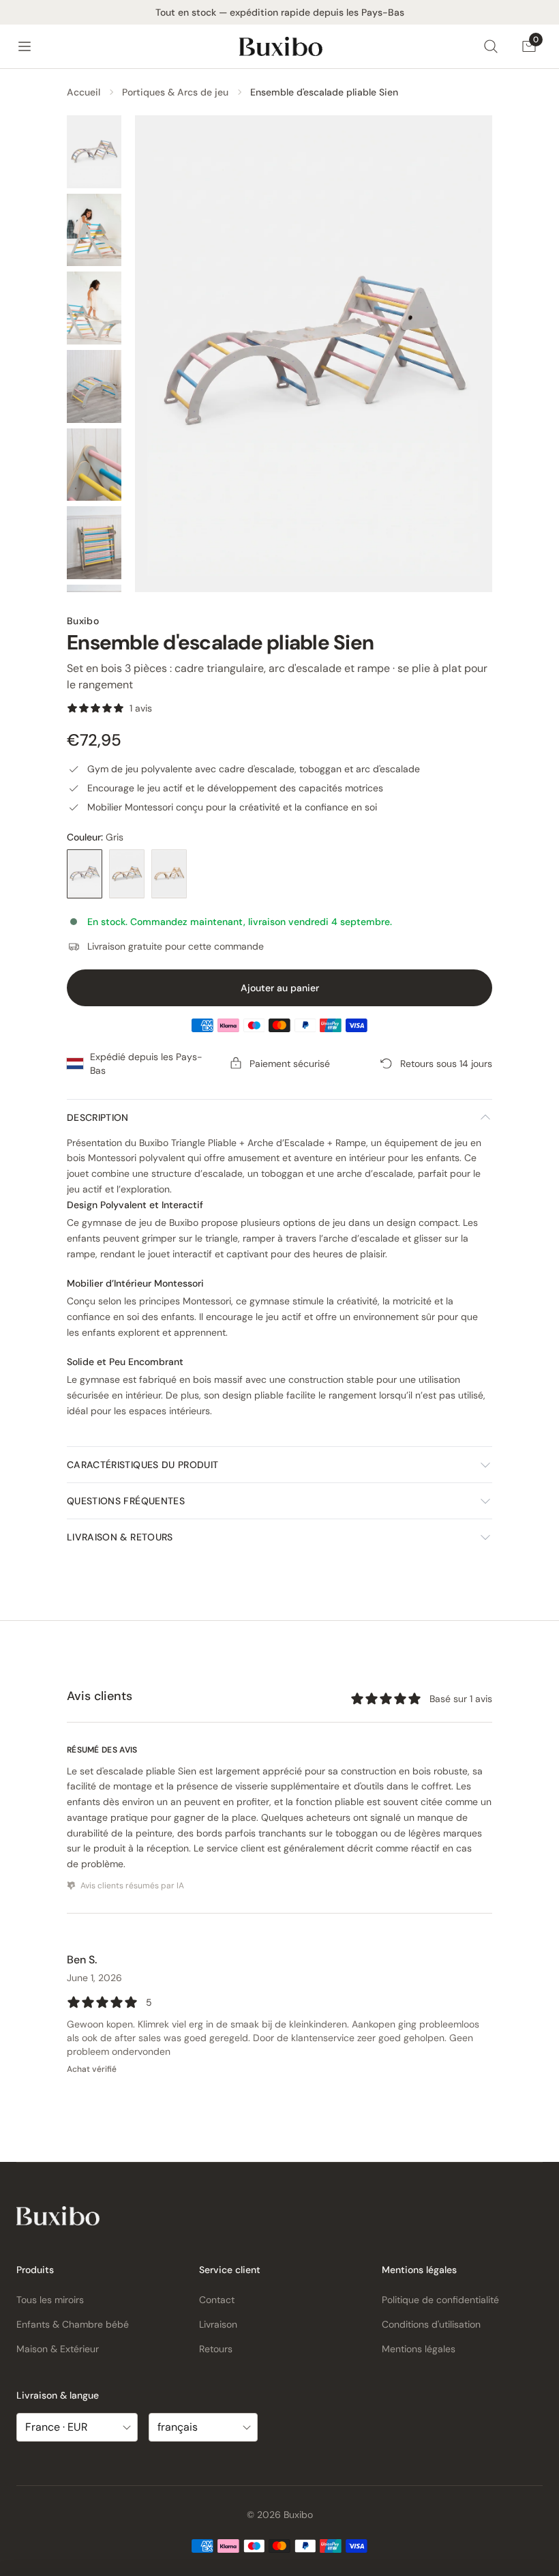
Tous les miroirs (50, 2300)
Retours (216, 2349)
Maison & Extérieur (58, 2349)
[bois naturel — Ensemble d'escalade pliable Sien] (169, 874)
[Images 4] (94, 386)
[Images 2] (94, 230)
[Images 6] (94, 543)
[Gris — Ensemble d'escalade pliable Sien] (85, 874)
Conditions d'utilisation (431, 2324)
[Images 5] (94, 465)
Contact (217, 2300)
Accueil (84, 92)
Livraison (218, 2324)
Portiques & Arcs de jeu (175, 92)
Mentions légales (419, 2349)
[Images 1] (94, 152)
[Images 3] (94, 308)
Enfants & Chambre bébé (73, 2324)
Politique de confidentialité (440, 2300)
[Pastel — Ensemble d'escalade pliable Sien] (127, 874)
